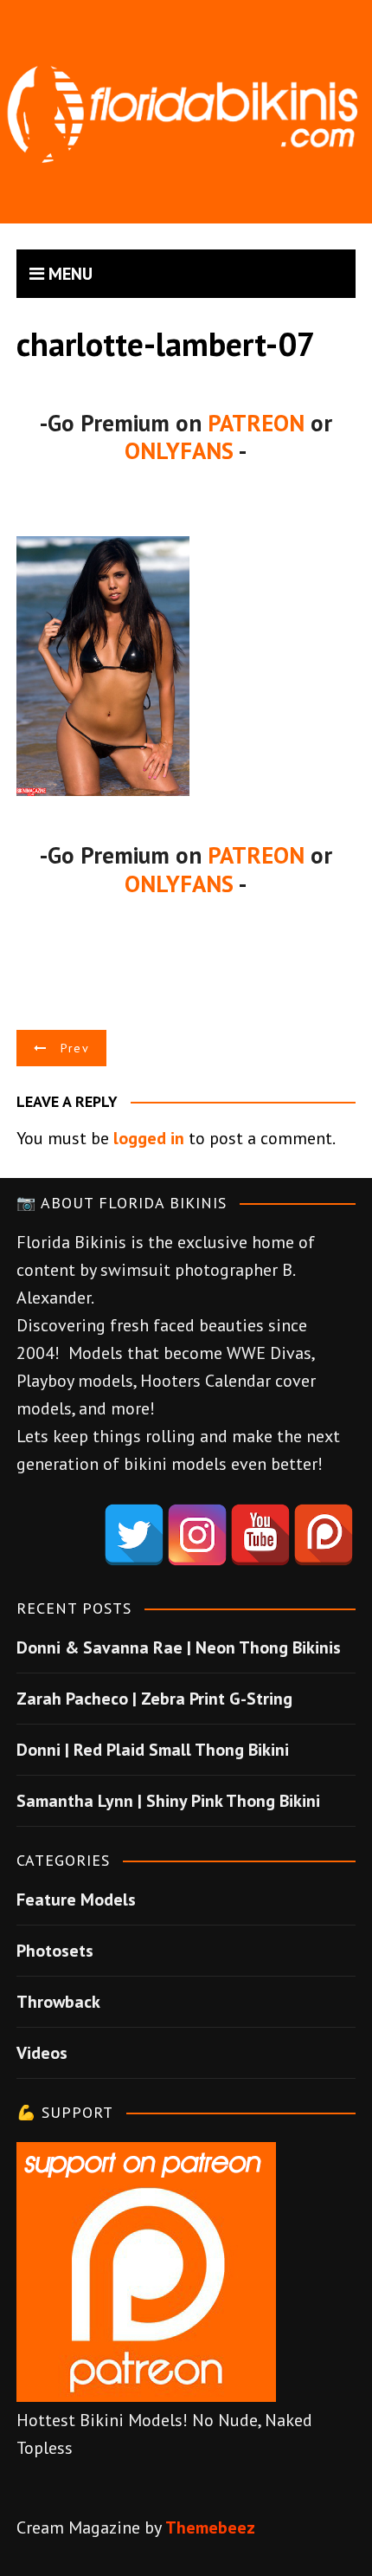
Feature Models (76, 1900)
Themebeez (210, 2527)
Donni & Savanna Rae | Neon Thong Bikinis (179, 1647)
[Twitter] (134, 1535)
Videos (42, 2053)
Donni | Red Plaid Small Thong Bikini (153, 1750)
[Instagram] (197, 1535)
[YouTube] (260, 1535)
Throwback (58, 2002)
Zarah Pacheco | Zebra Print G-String (154, 1699)
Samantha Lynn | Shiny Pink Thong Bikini (168, 1801)
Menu (68, 274)
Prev (75, 1048)
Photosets (55, 1951)
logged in (149, 1138)
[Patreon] (324, 1535)
